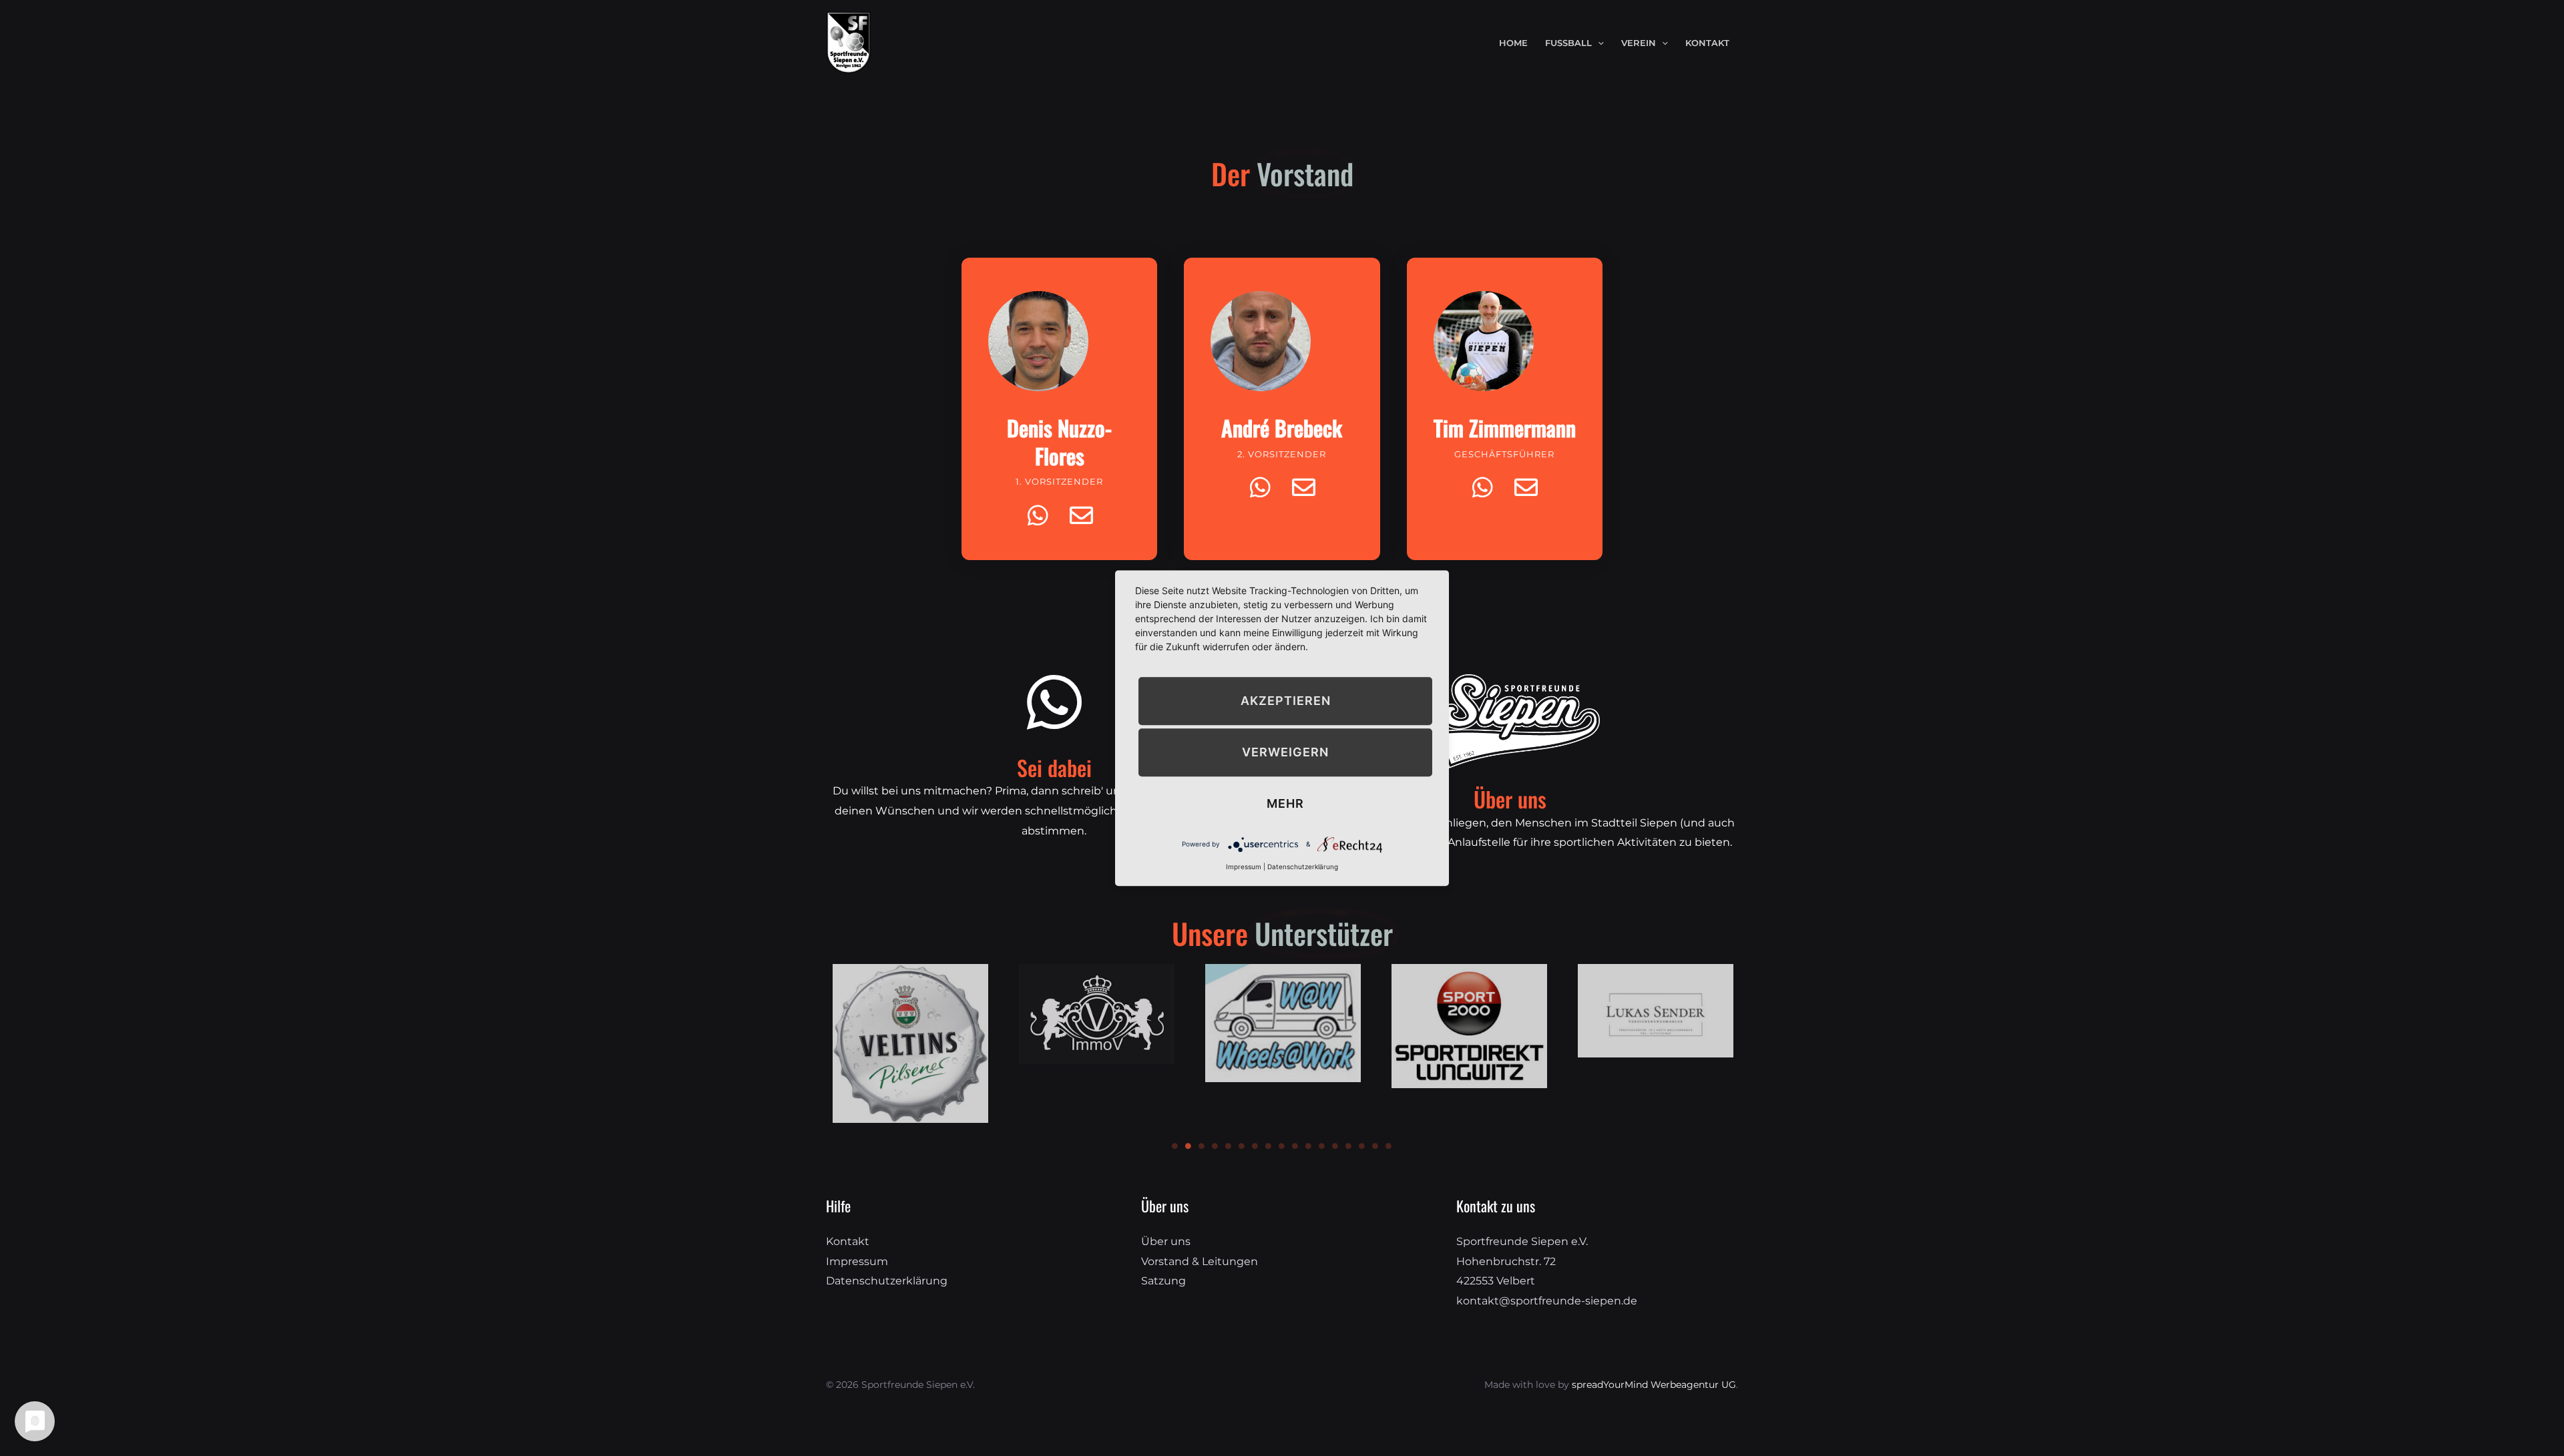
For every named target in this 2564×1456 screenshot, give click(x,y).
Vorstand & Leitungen (1200, 1261)
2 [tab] (1189, 1146)
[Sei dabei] (1054, 702)
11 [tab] (1309, 1146)
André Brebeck (1282, 428)
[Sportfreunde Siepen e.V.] (849, 42)
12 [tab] (1322, 1146)
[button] (1598, 43)
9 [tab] (1282, 1146)
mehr (1285, 803)
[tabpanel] (910, 1044)
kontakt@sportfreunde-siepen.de (1547, 1301)
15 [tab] (1362, 1146)
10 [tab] (1295, 1146)
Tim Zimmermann (1505, 428)
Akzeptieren (1286, 701)
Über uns (1166, 1241)
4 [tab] (1215, 1146)
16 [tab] (1375, 1146)
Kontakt (848, 1241)
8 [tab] (1269, 1146)
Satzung (1163, 1281)
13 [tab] (1335, 1146)
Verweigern (1285, 752)
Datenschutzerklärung (887, 1281)
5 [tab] (1229, 1146)
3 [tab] (1202, 1146)
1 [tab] (1175, 1146)
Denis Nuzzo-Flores (1059, 442)
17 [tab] (1389, 1146)
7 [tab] (1255, 1146)
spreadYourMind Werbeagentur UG (1654, 1385)
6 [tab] (1242, 1146)
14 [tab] (1349, 1146)
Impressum (857, 1261)
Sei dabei (1054, 767)
